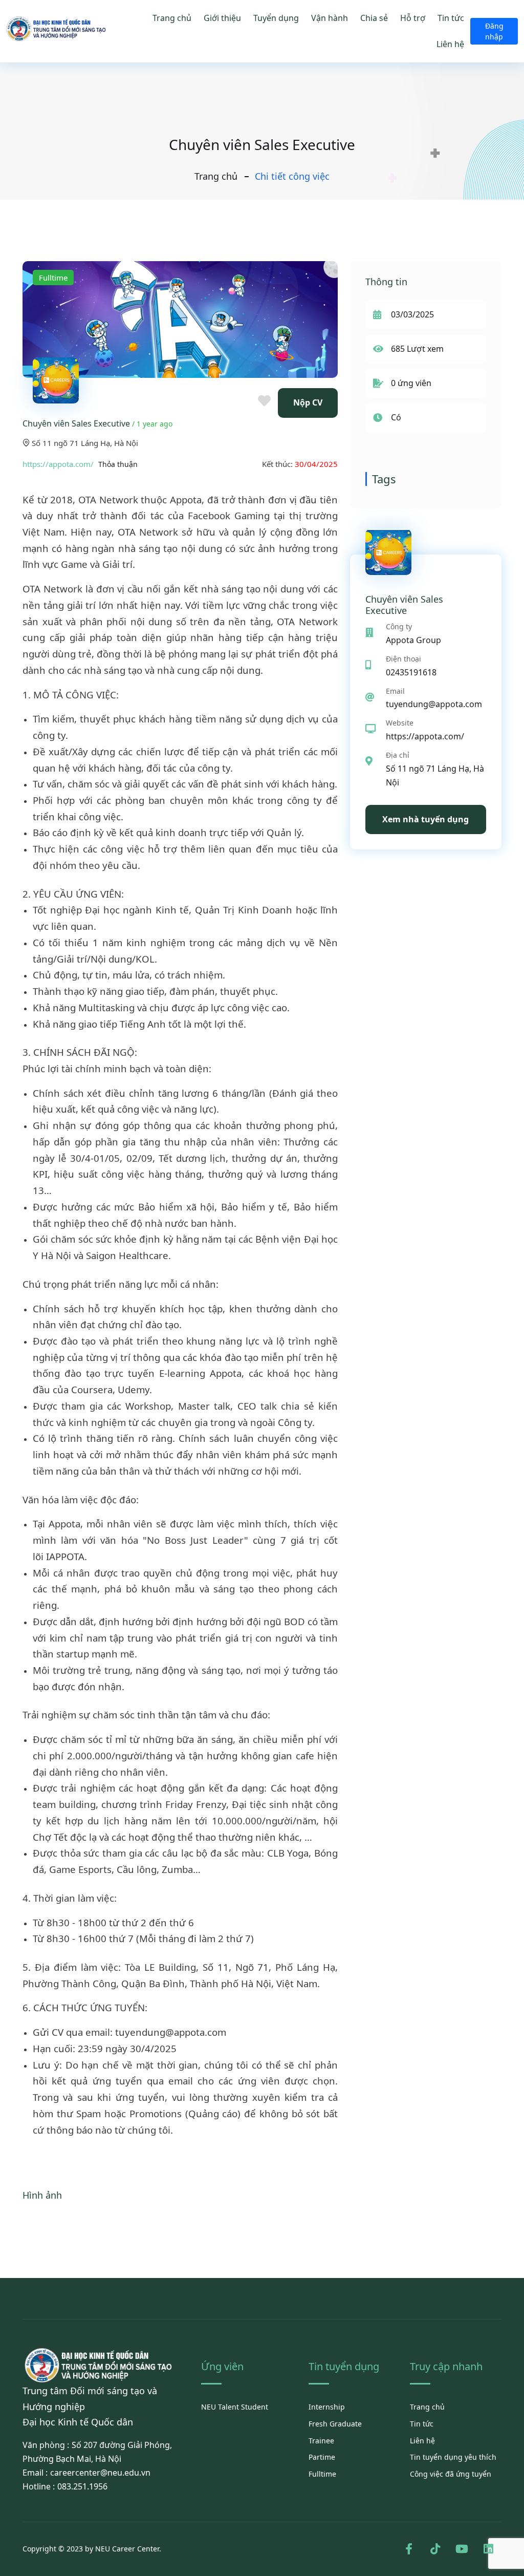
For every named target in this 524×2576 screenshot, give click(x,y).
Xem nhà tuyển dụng (425, 819)
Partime (322, 2457)
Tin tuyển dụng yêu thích (453, 2457)
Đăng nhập (494, 31)
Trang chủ (172, 18)
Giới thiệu (222, 18)
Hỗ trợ (413, 18)
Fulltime (322, 2474)
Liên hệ (450, 44)
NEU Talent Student (235, 2407)
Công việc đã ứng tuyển (451, 2474)
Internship (327, 2407)
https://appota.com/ (58, 464)
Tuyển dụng (276, 18)
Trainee (321, 2441)
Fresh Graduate (335, 2424)
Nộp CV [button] (308, 402)
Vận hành (330, 18)
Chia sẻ (374, 18)
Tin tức (451, 18)
